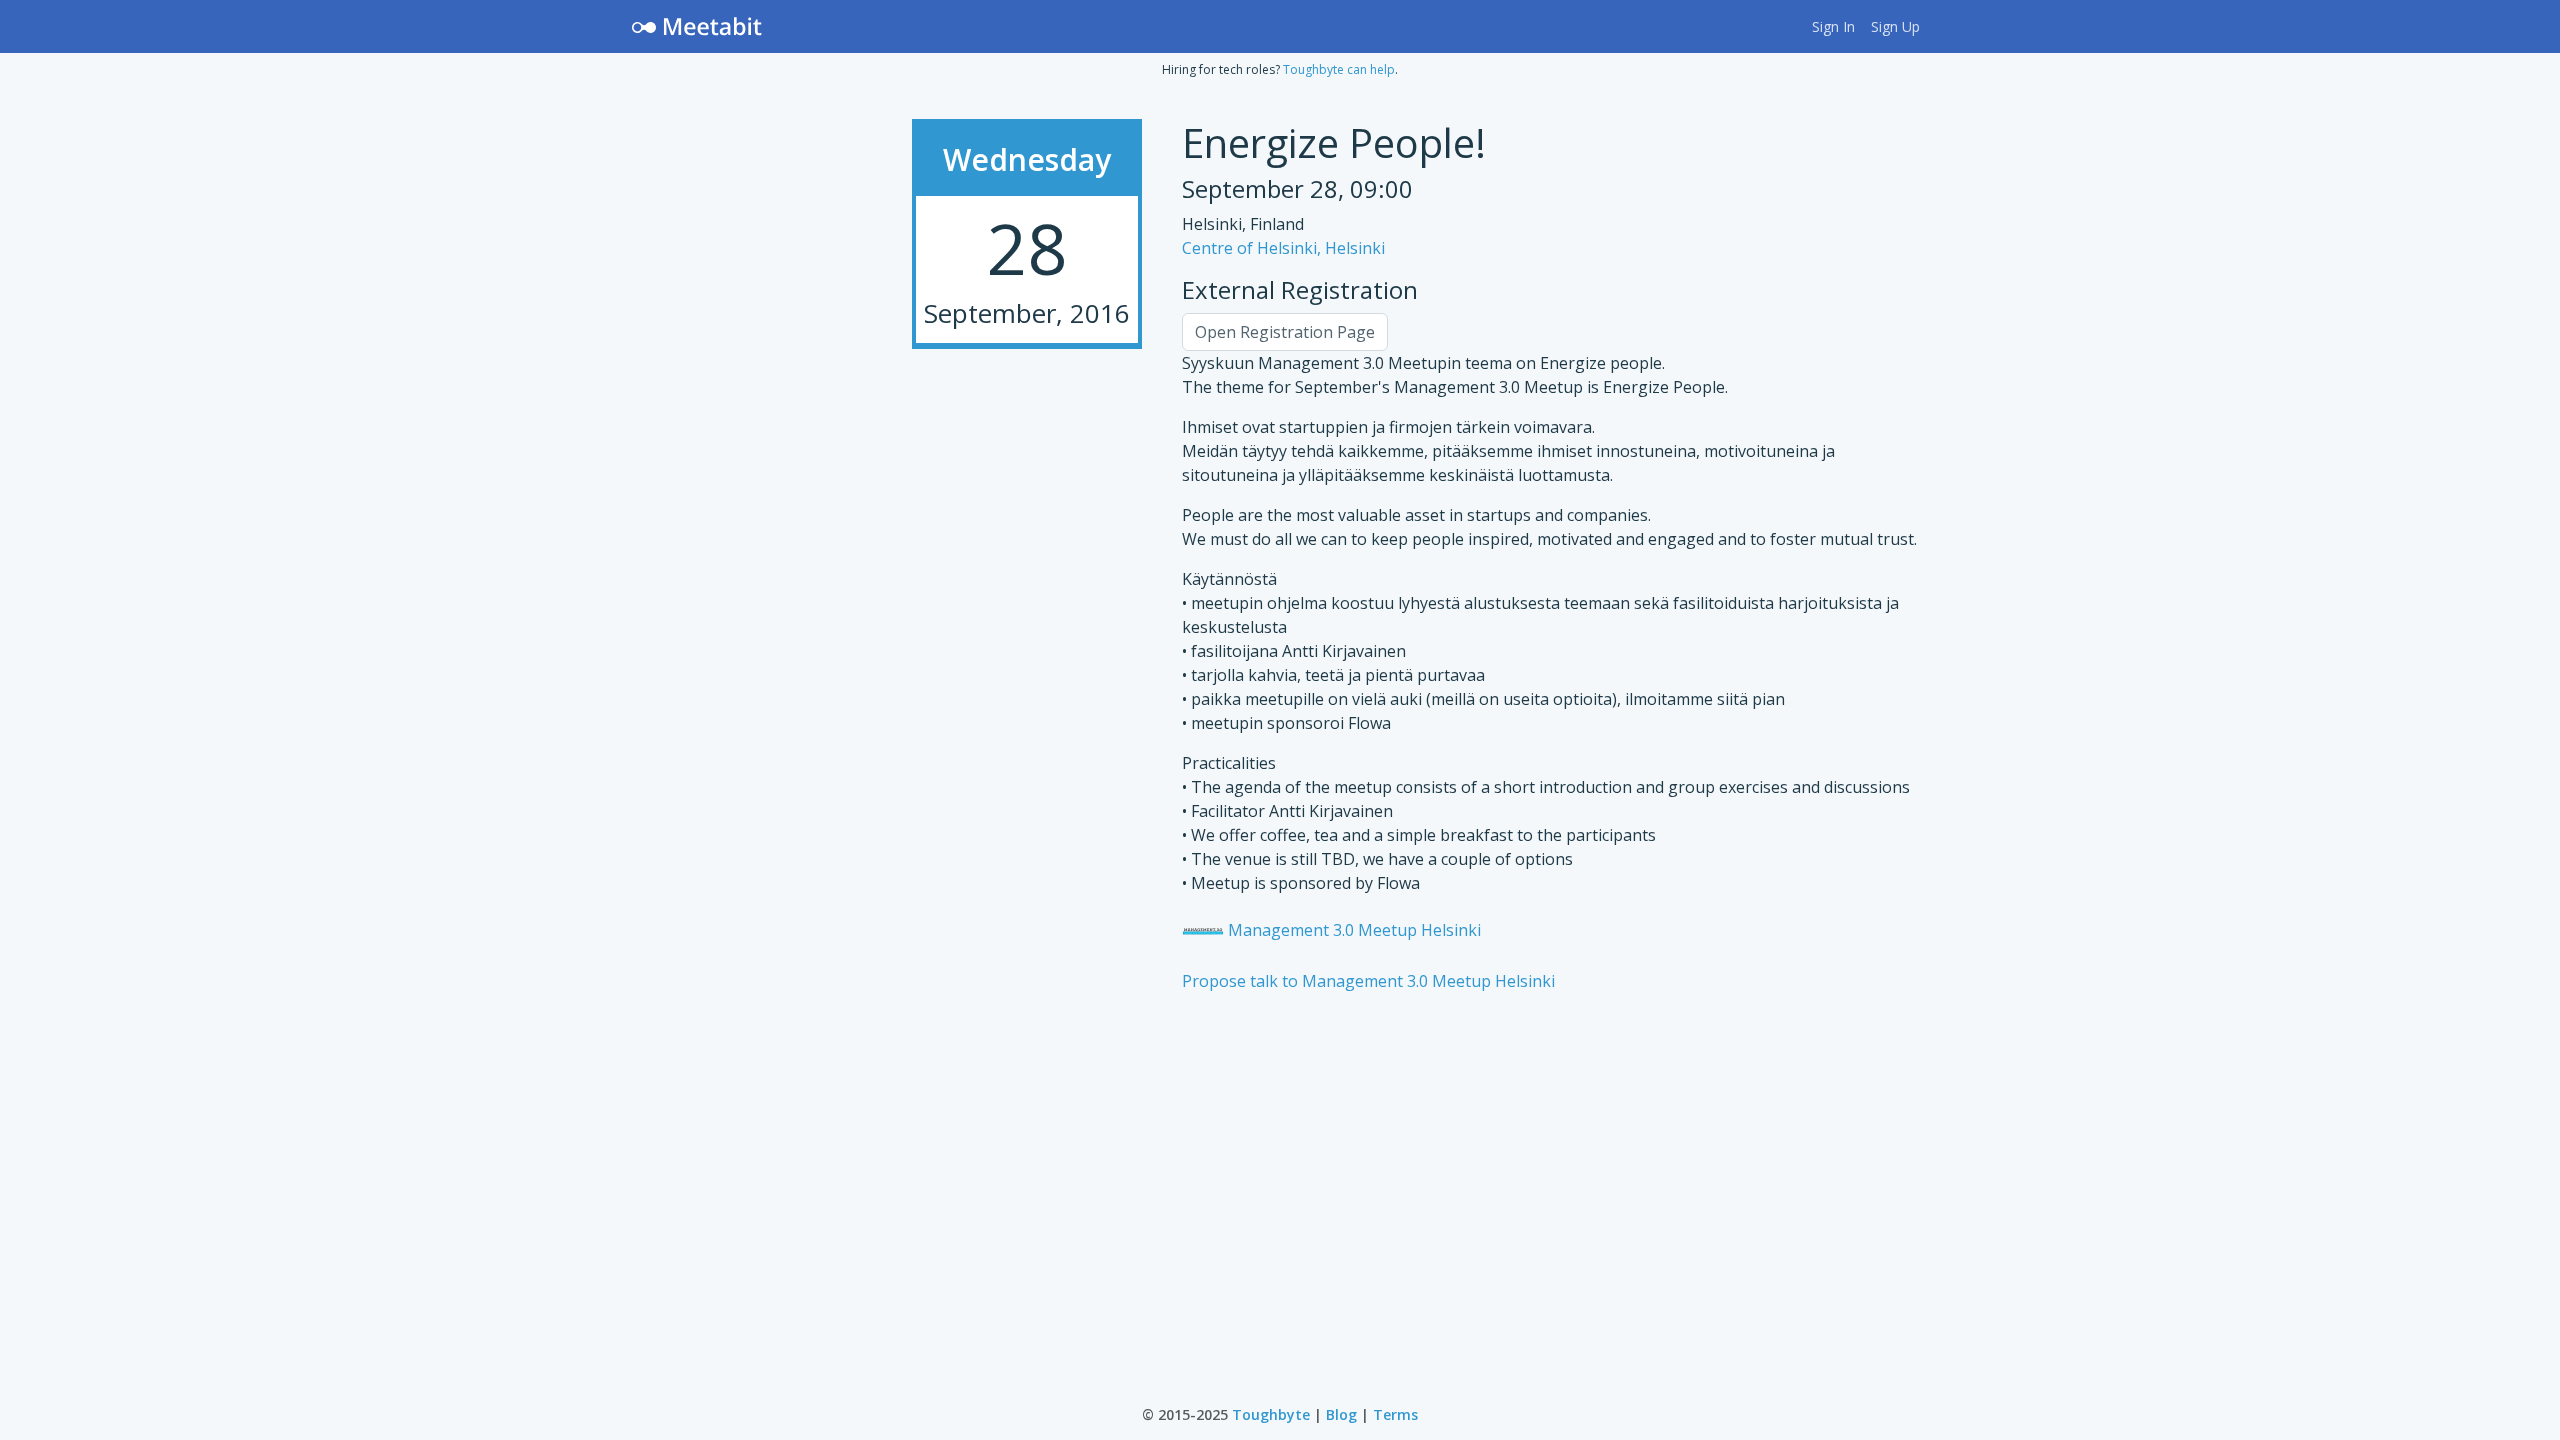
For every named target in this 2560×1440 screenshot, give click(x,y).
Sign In (1833, 26)
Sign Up (1895, 26)
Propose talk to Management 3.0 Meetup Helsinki (1368, 981)
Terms (1395, 1414)
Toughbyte (1271, 1414)
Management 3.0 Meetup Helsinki (1352, 930)
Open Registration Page (1285, 332)
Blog (1341, 1414)
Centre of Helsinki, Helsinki (1283, 248)
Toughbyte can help (1339, 69)
